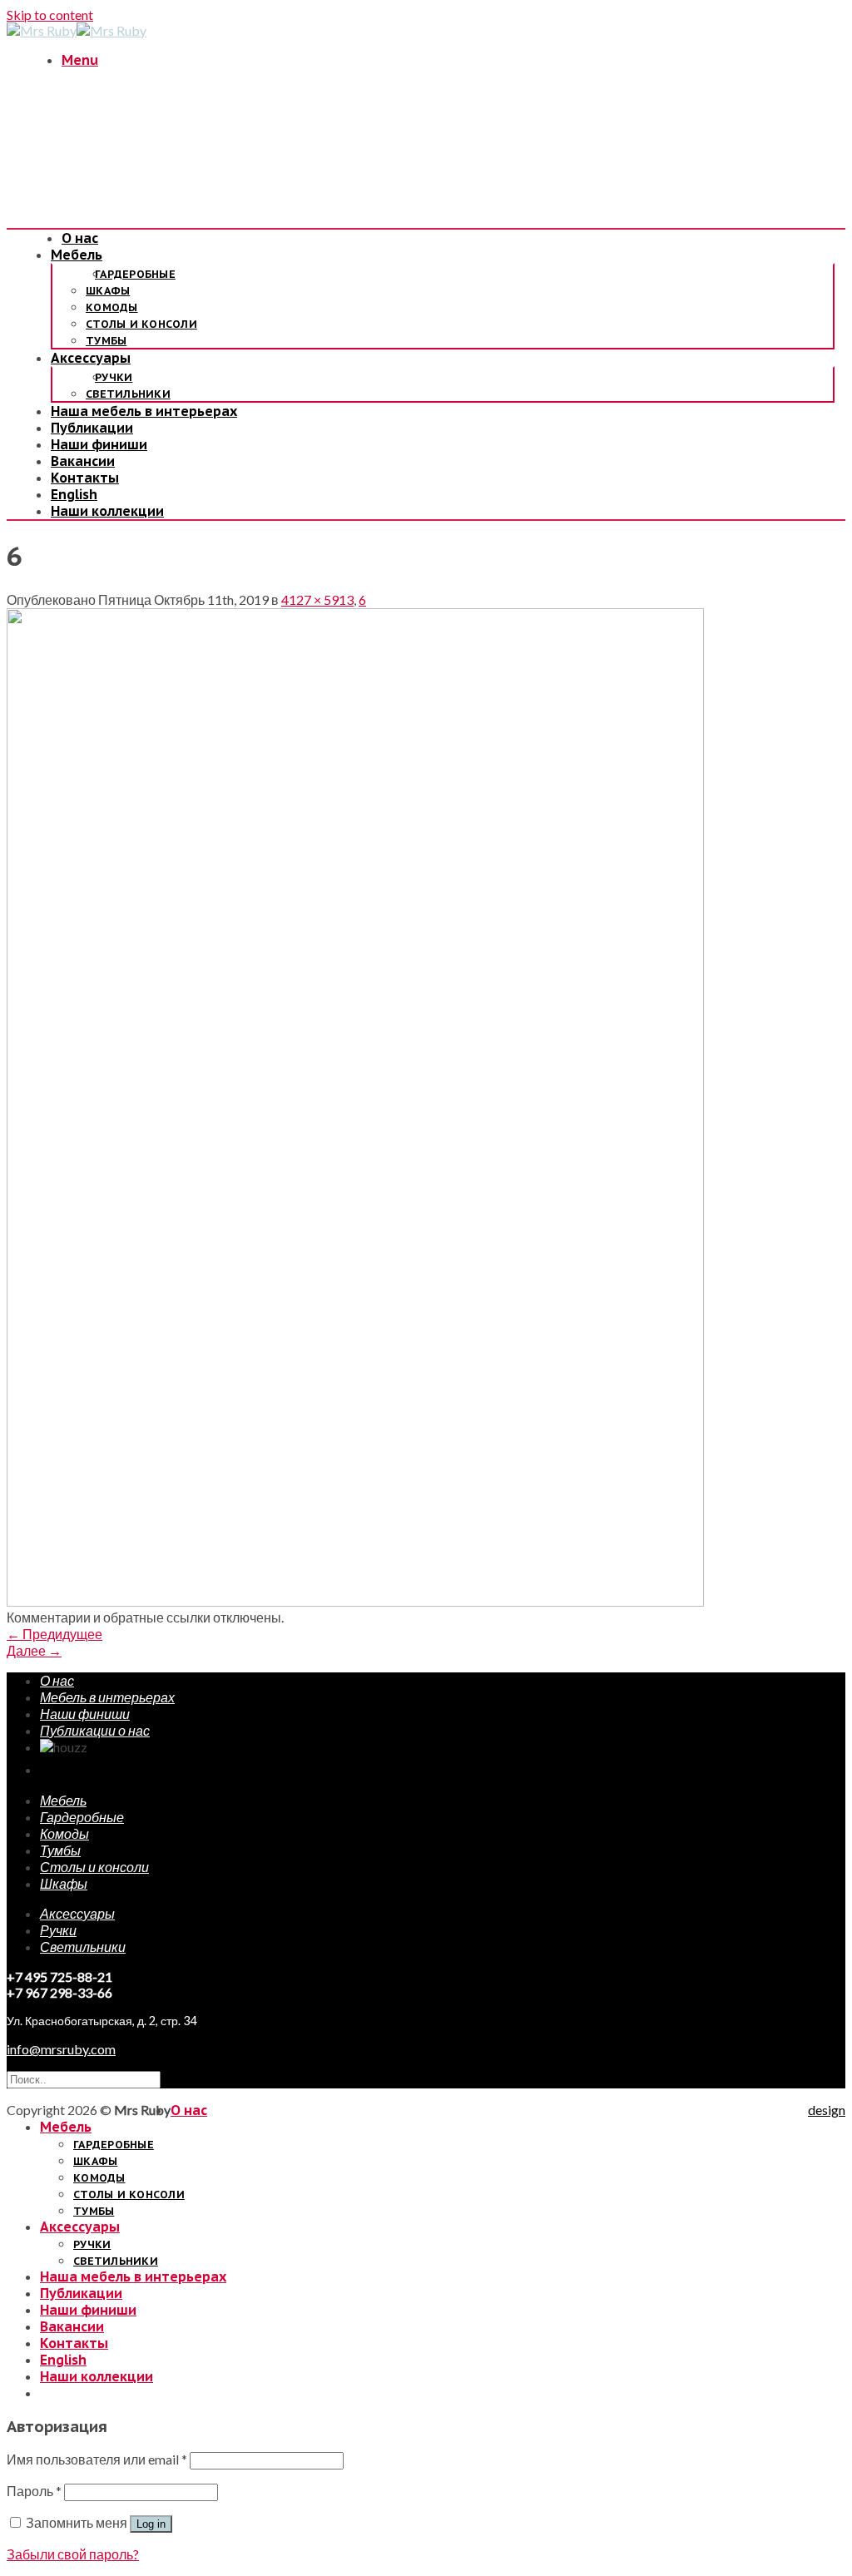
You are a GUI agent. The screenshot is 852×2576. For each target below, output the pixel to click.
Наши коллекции (107, 511)
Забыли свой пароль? (73, 2554)
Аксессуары (91, 358)
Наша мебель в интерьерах (144, 411)
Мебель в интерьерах (107, 1697)
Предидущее (54, 1634)
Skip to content (50, 15)
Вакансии (83, 461)
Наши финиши (99, 444)
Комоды (112, 307)
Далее (34, 1650)
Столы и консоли (141, 324)
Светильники (128, 394)
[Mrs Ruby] (77, 30)
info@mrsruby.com (61, 2049)
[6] (355, 1601)
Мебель (77, 255)
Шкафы (108, 291)
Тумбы (106, 341)
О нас (80, 238)
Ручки (114, 377)
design (827, 2110)
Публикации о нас (95, 1730)
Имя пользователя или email (97, 2459)
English (74, 494)
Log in (151, 2524)
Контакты (85, 478)
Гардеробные (135, 274)
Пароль (34, 2491)
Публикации (92, 428)
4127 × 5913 (317, 599)
